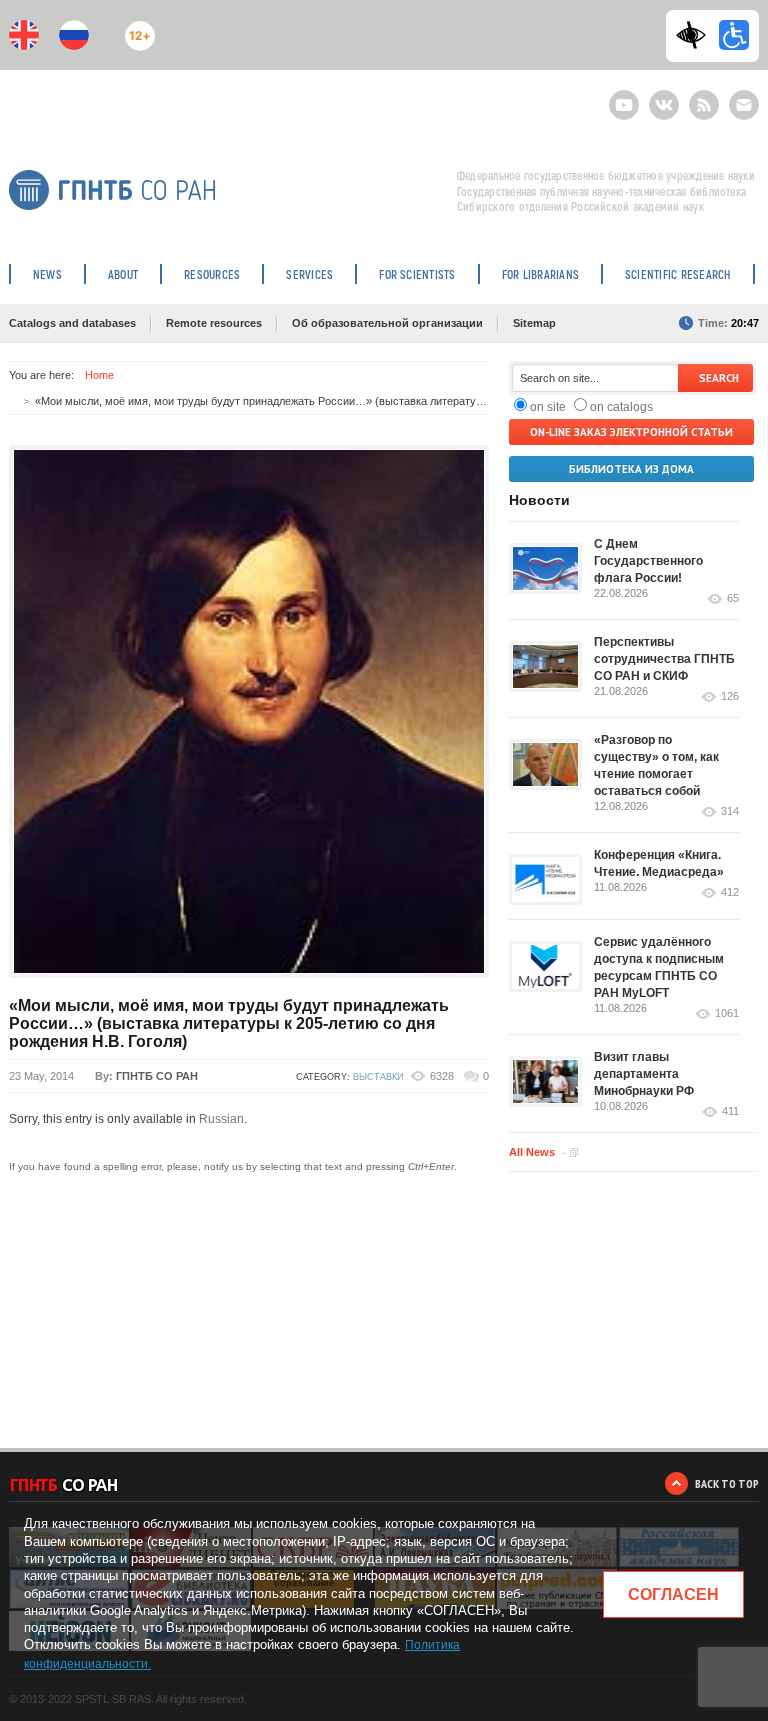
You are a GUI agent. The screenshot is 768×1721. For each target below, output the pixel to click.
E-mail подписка (744, 105)
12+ (135, 27)
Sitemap (534, 323)
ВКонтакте (664, 96)
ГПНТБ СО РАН (157, 1076)
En (24, 35)
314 (730, 811)
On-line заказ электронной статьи (631, 432)
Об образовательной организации (387, 323)
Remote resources (214, 323)
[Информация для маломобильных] (734, 35)
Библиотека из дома (631, 469)
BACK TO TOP (727, 1483)
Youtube (624, 96)
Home (99, 375)
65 (733, 598)
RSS (701, 96)
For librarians (540, 274)
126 (730, 696)
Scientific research (678, 274)
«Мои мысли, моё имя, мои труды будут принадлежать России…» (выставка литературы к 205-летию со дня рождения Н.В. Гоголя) (229, 1023)
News (47, 274)
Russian (221, 1119)
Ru (74, 35)
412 (730, 892)
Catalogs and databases (72, 323)
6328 (442, 1076)
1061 (727, 1013)
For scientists (417, 274)
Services (309, 274)
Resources (212, 274)
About (123, 274)
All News (532, 1152)
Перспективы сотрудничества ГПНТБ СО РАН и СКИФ (664, 659)
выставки (378, 1077)
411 (730, 1111)
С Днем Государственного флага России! (648, 561)
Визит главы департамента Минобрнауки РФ (644, 1074)
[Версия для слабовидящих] (696, 35)
